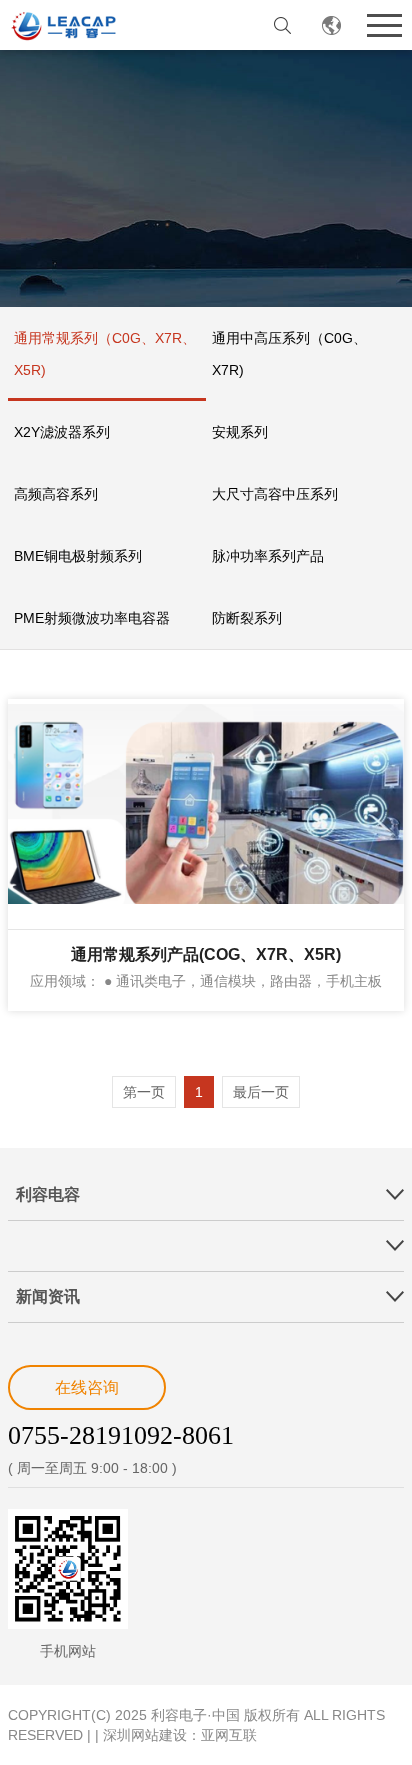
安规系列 (240, 432)
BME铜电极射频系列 (78, 556)
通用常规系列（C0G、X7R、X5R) (105, 354)
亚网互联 (229, 1735)
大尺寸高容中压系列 (275, 494)
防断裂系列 (247, 618)
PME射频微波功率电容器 (92, 618)
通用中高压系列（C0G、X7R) (289, 354)
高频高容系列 (56, 494)
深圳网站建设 (145, 1735)
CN (332, 25)
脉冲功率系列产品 (268, 556)
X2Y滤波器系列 (62, 432)
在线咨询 (87, 1387)
